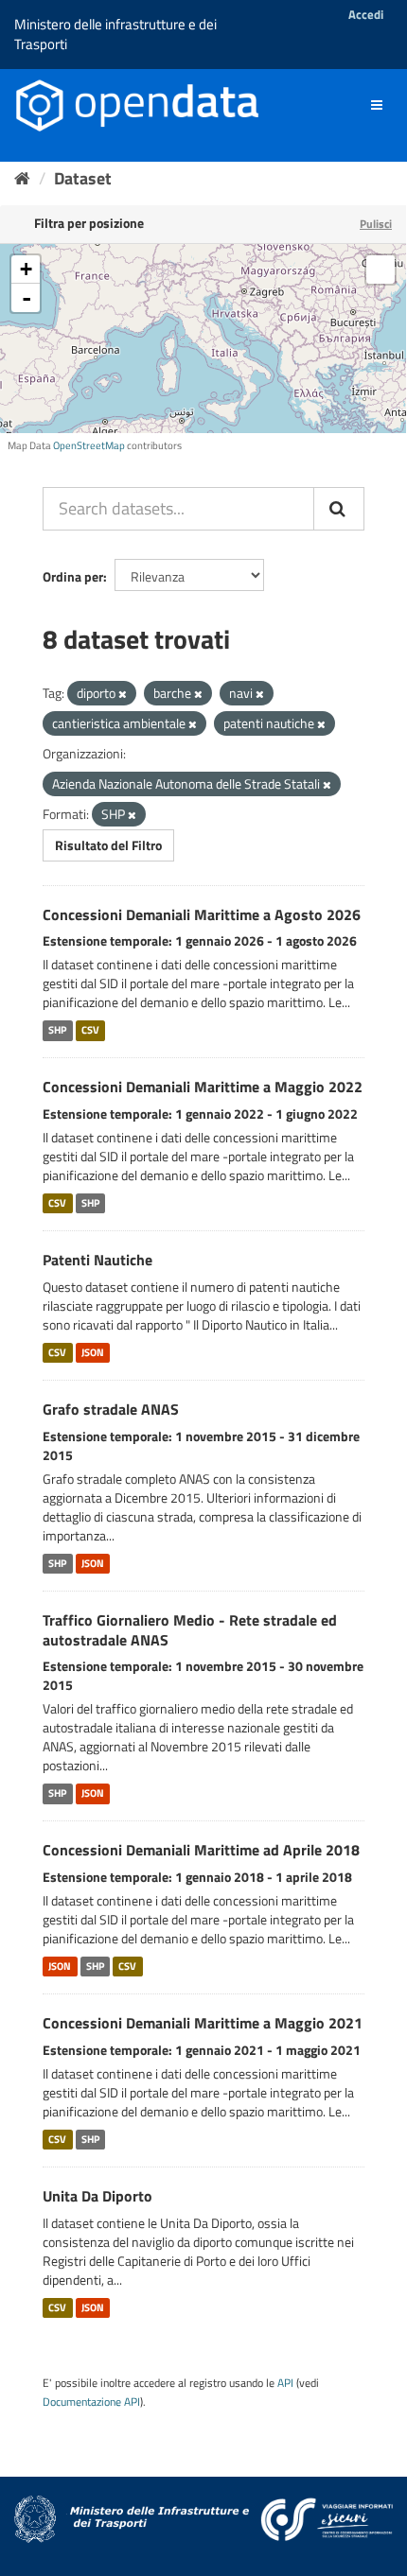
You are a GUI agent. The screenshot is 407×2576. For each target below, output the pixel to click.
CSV (90, 1030)
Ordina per (73, 576)
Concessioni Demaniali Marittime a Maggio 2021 (203, 2023)
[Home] (22, 178)
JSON (93, 1352)
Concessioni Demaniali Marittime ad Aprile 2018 (201, 1850)
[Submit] (339, 509)
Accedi (366, 14)
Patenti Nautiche (97, 1260)
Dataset (83, 178)
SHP (57, 1030)
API (285, 2383)
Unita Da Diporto (97, 2196)
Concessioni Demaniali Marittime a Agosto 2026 (202, 914)
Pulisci (376, 224)
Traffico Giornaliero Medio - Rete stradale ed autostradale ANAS (190, 1630)
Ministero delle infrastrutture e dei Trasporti (115, 34)
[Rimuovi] (123, 694)
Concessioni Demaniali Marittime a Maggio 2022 (203, 1087)
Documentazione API (91, 2402)
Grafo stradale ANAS (111, 1409)
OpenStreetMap (89, 445)
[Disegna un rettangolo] (380, 270)
